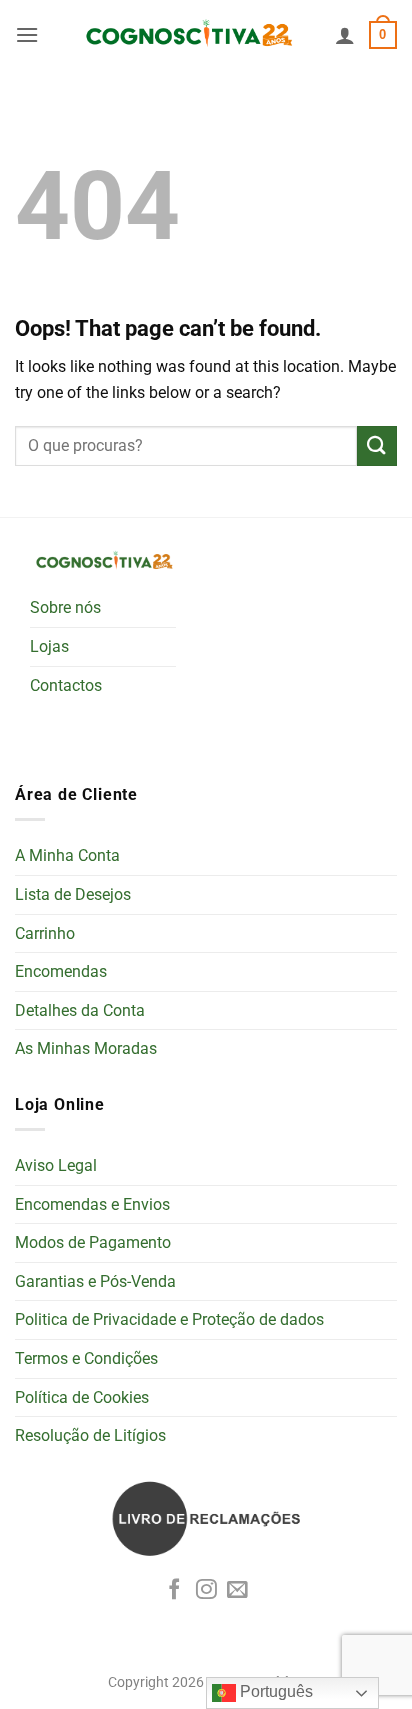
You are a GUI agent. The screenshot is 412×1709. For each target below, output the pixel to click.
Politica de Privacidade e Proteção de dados (169, 1319)
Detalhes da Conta (80, 1010)
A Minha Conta (67, 855)
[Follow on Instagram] (206, 1590)
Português (274, 1691)
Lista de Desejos (73, 894)
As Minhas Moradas (86, 1048)
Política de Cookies (82, 1397)
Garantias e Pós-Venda (95, 1281)
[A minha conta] (345, 35)
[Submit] (377, 445)
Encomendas (61, 971)
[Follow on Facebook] (174, 1590)
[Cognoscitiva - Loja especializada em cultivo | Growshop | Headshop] (187, 35)
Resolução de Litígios (90, 1435)
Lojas (49, 646)
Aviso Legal (56, 1165)
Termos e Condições (86, 1358)
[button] (27, 34)
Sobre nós (65, 607)
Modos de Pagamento (93, 1242)
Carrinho (45, 933)
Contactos (66, 685)
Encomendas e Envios (92, 1204)
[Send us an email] (237, 1590)
